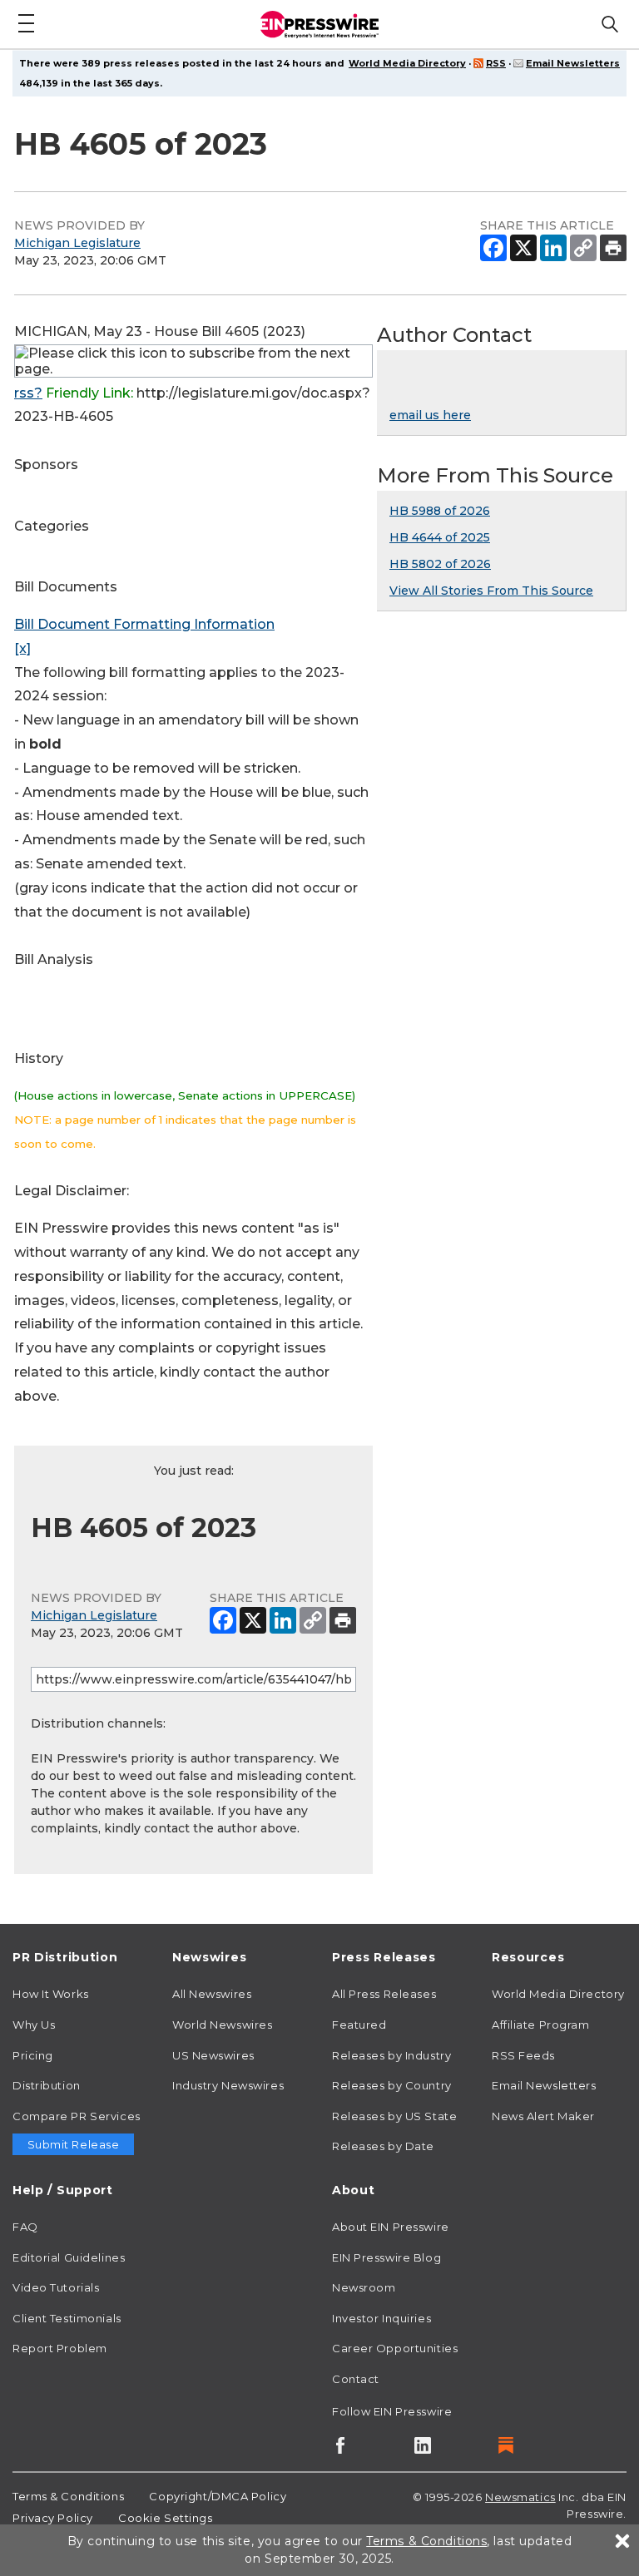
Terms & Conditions (68, 2496)
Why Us (34, 2025)
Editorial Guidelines (69, 2257)
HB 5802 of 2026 (440, 564)
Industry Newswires (228, 2085)
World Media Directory (407, 63)
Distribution (47, 2085)
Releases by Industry (391, 2055)
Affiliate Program (541, 2025)
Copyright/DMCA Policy (218, 2496)
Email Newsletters (573, 63)
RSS (496, 63)
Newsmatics (520, 2497)
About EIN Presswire (391, 2227)
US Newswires (213, 2055)
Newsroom (364, 2287)
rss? (28, 393)
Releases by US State (394, 2116)
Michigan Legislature (77, 243)
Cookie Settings (165, 2518)
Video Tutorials (56, 2287)
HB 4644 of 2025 (440, 537)
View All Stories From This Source (491, 591)
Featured (359, 2025)
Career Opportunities (395, 2348)
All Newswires (212, 1994)
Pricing (33, 2055)
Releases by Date (383, 2146)
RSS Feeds (523, 2055)
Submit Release (74, 2144)
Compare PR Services (77, 2116)
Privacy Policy (53, 2518)
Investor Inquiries (381, 2318)
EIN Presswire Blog (386, 2257)
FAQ (25, 2227)
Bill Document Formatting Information (144, 624)
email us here (430, 415)
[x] (22, 648)
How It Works (51, 1994)
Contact (356, 2379)
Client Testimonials (67, 2318)
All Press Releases (384, 1994)
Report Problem (60, 2348)
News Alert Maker (543, 2116)
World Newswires (222, 2025)
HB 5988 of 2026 (440, 511)
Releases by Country (392, 2085)
